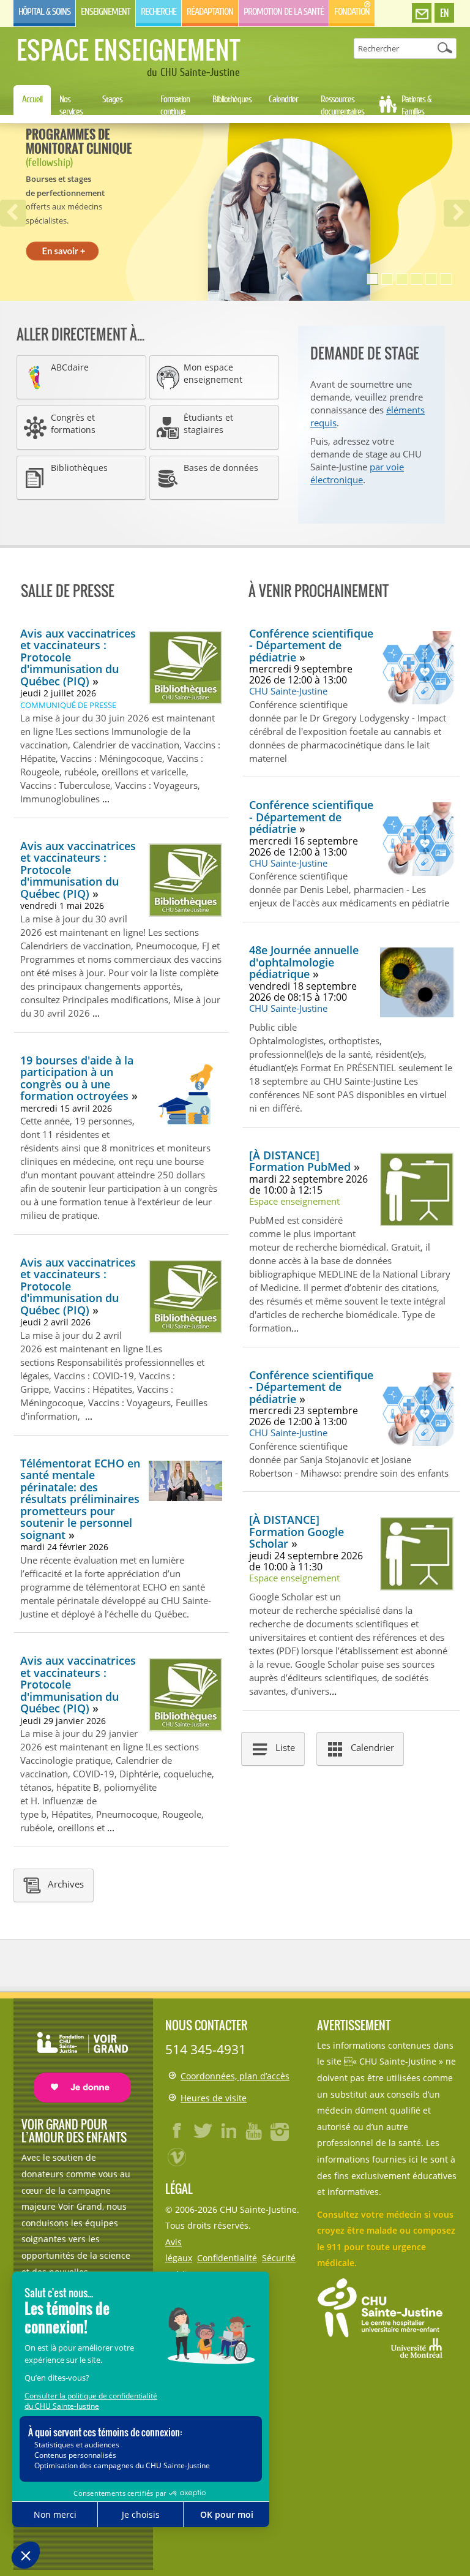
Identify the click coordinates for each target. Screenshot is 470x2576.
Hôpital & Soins (44, 12)
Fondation (352, 12)
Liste (285, 1747)
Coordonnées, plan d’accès (235, 2076)
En (444, 13)
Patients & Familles (416, 105)
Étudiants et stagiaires (208, 424)
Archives (66, 1884)
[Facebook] (177, 2131)
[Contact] (422, 13)
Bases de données (221, 468)
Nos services (71, 105)
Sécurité (279, 2258)
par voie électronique (357, 473)
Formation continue (175, 105)
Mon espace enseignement (213, 374)
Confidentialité (227, 2258)
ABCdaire (70, 367)
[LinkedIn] (229, 2131)
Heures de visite (214, 2098)
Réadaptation (210, 12)
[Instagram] (280, 2131)
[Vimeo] (177, 2156)
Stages (112, 99)
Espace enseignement (128, 50)
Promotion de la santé (284, 12)
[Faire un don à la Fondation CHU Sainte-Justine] (76, 2056)
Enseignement (106, 12)
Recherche (159, 12)
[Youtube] (255, 2131)
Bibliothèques (232, 99)
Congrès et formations (73, 424)
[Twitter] (203, 2131)
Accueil (32, 99)
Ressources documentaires (342, 105)
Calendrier (283, 99)
